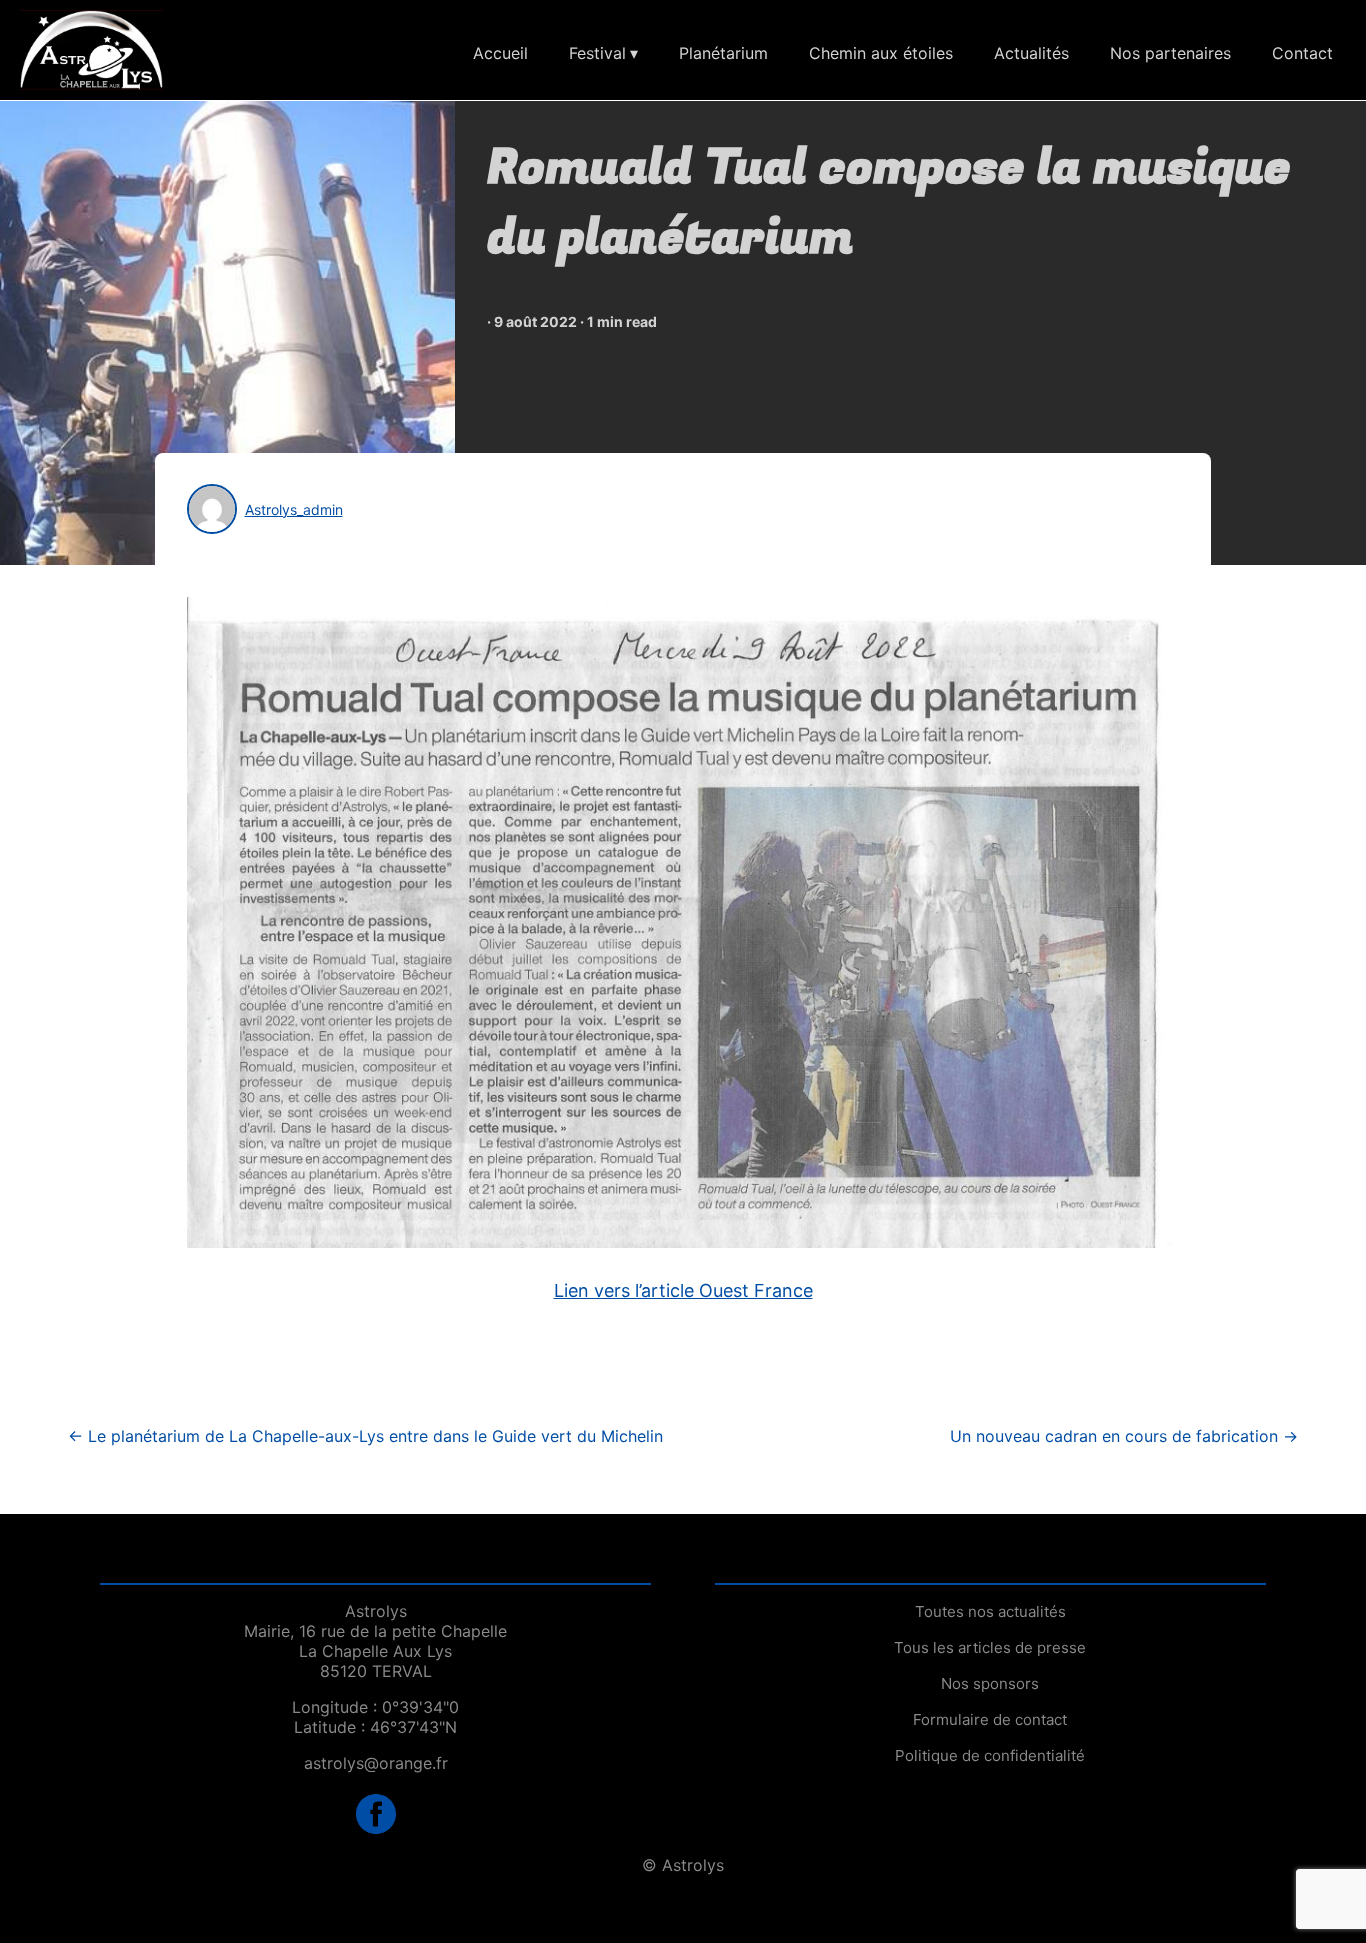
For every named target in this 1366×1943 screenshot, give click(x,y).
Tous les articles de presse (990, 1647)
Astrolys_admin (294, 509)
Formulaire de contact (990, 1719)
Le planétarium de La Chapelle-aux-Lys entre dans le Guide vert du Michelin (365, 1436)
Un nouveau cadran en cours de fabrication (1124, 1436)
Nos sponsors (990, 1683)
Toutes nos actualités (990, 1611)
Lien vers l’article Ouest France (683, 1290)
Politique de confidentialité (990, 1755)
